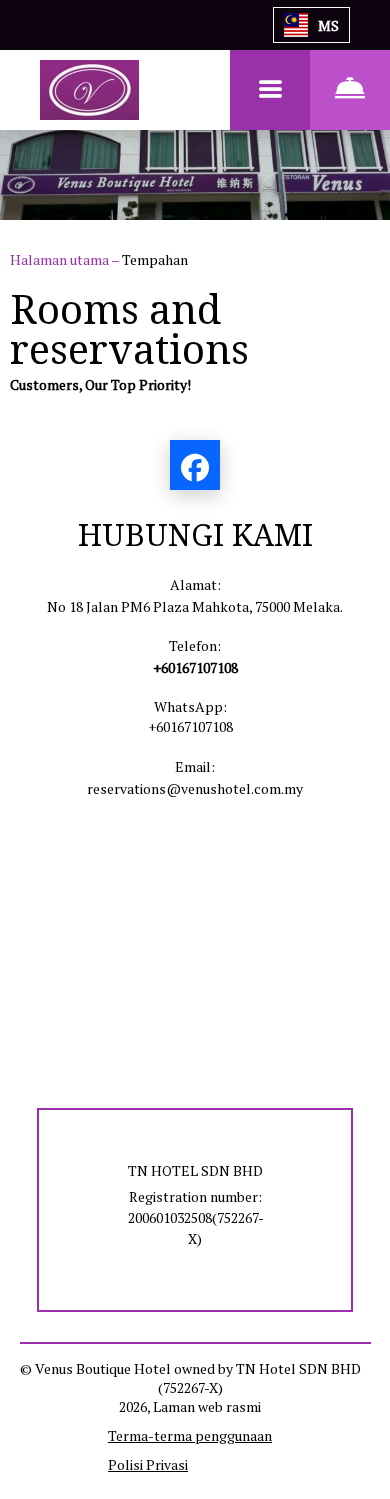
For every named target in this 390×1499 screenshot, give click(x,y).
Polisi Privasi (148, 1464)
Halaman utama (60, 259)
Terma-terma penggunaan (190, 1435)
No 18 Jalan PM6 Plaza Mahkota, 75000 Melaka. (195, 606)
